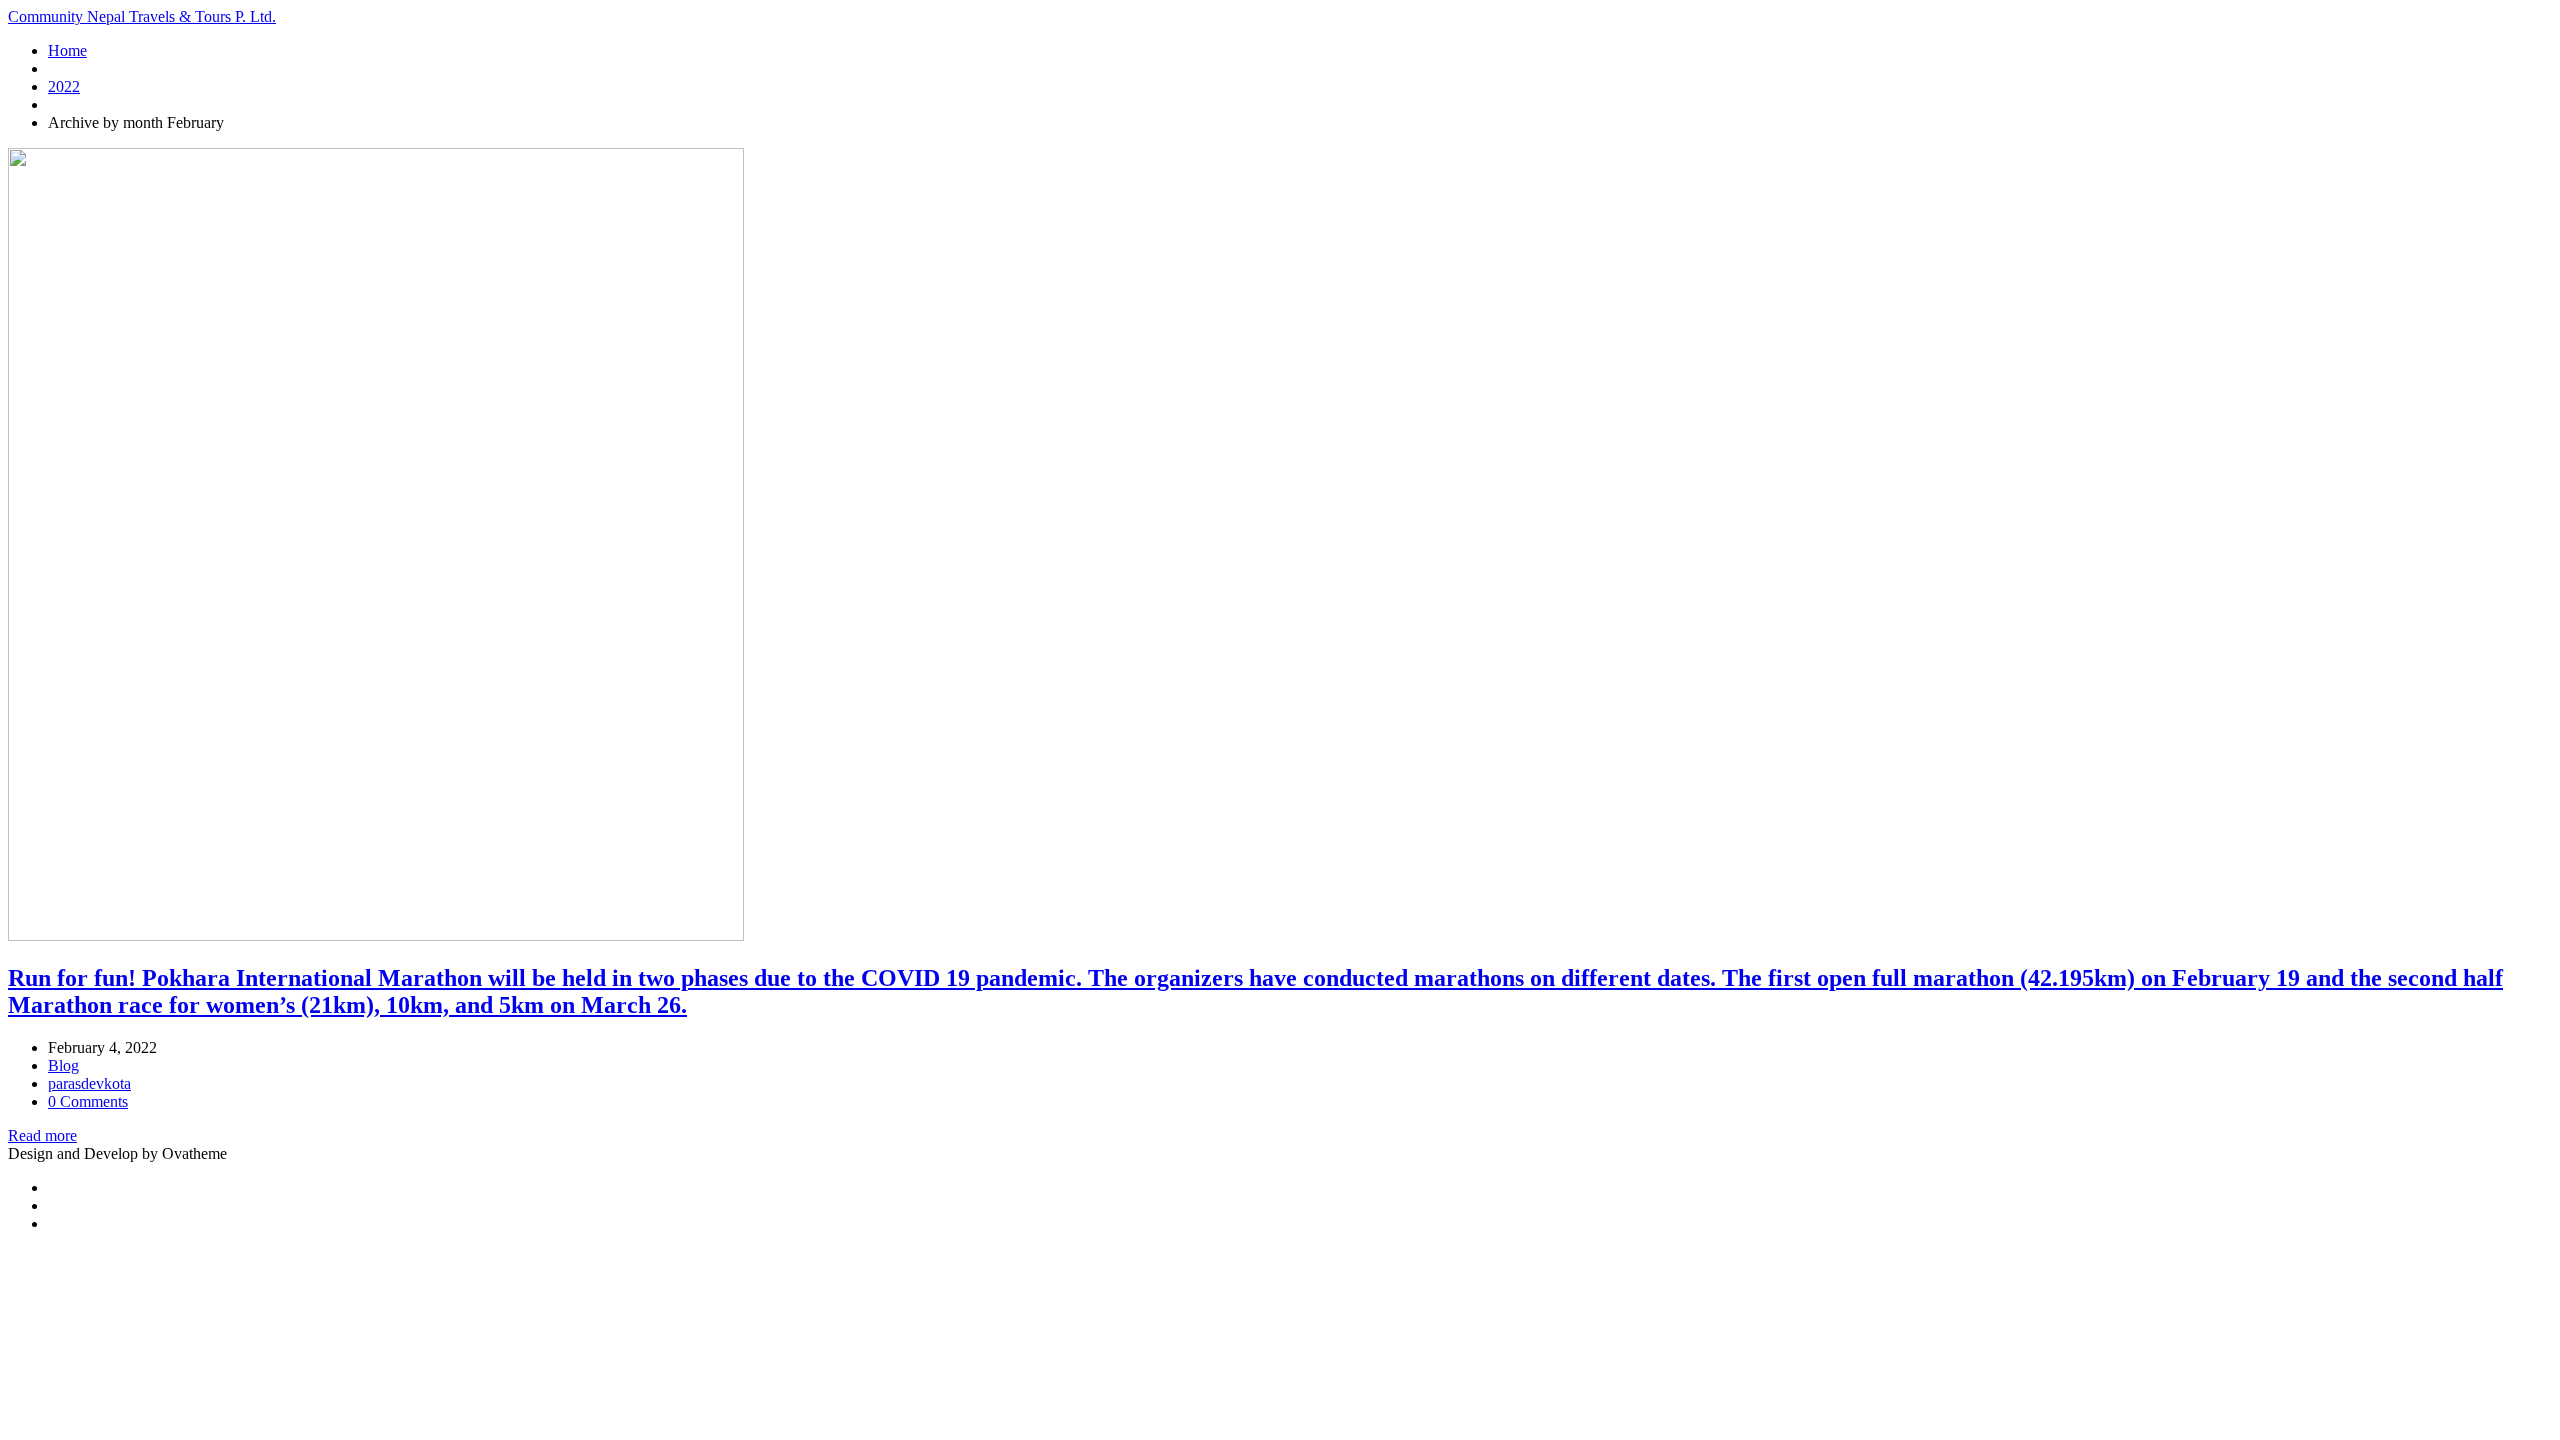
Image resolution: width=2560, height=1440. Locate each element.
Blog (63, 1065)
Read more (42, 1135)
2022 (64, 86)
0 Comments (88, 1101)
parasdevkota (89, 1083)
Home (67, 50)
